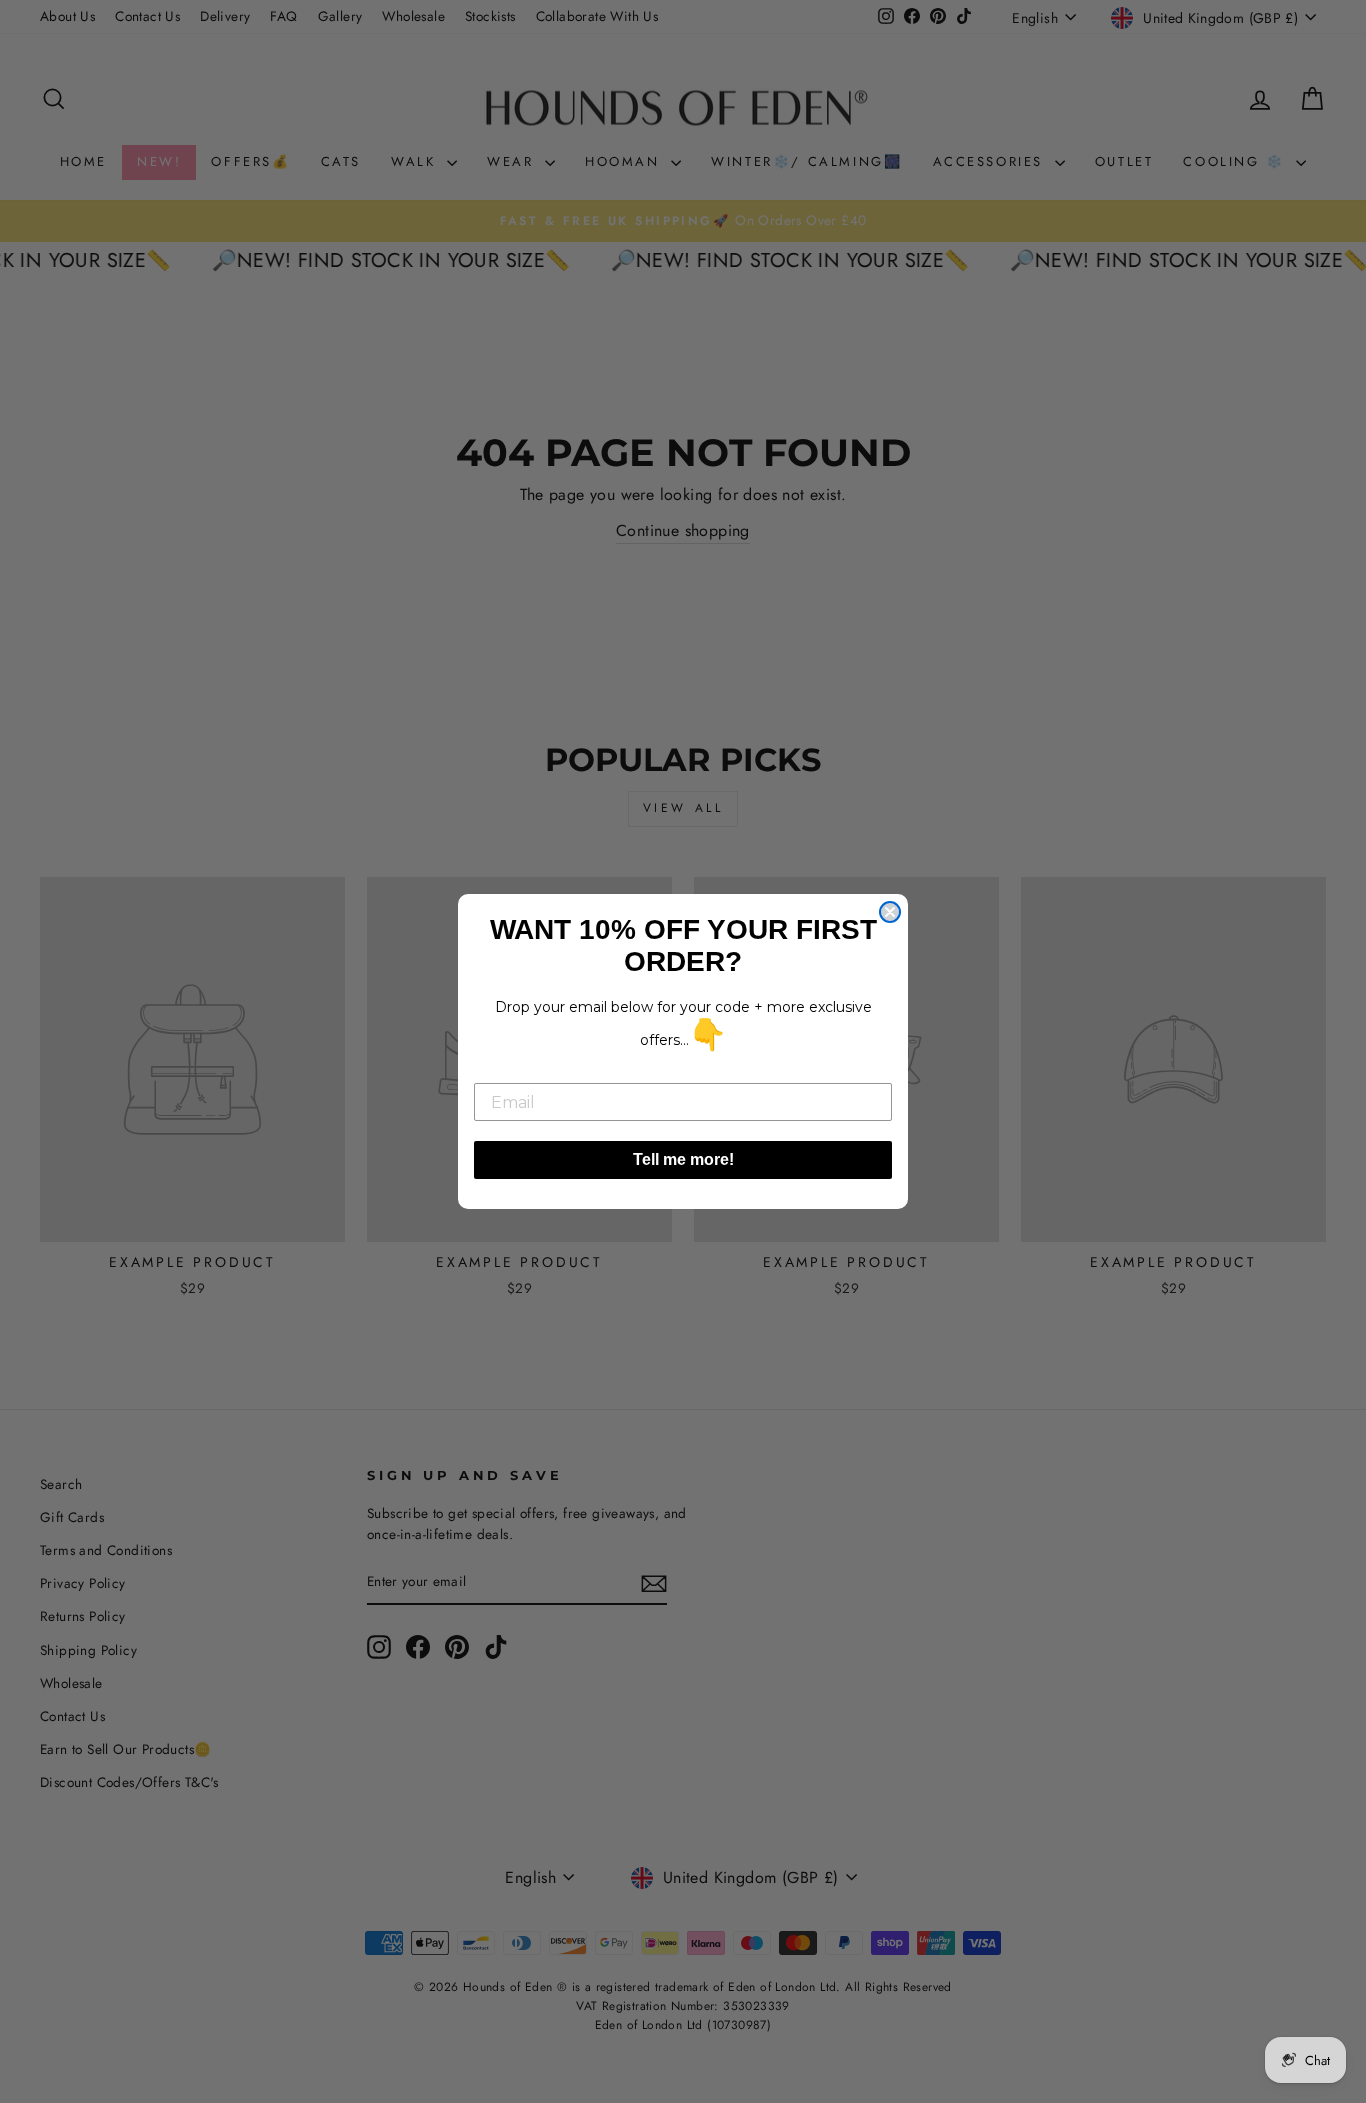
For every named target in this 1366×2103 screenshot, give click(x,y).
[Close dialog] (890, 912)
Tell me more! (683, 1159)
